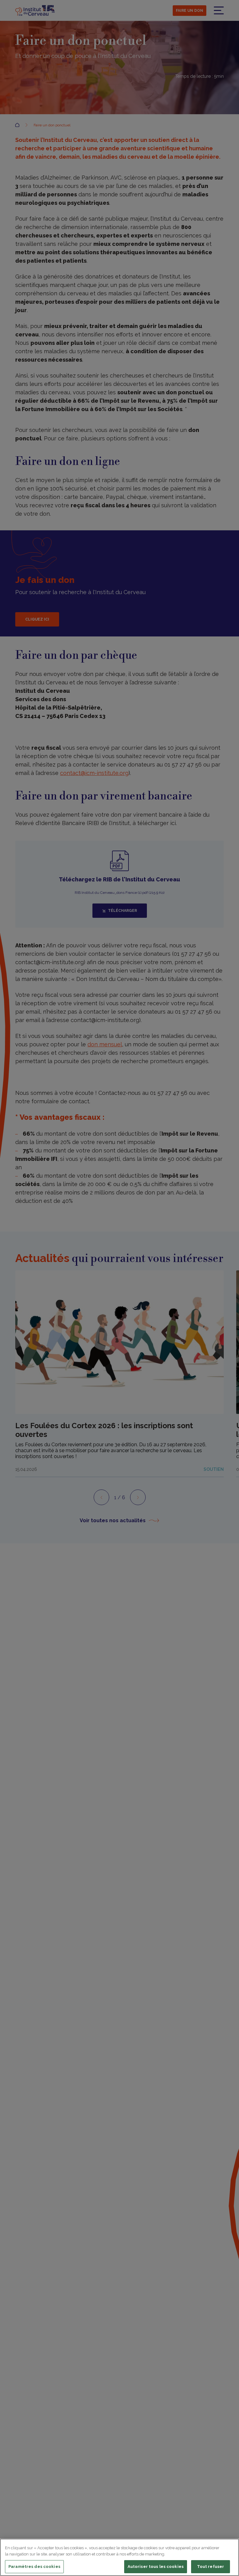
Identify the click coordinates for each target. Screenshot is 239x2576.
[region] (119, 2557)
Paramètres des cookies (34, 2567)
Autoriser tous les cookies (156, 2567)
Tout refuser (211, 2567)
